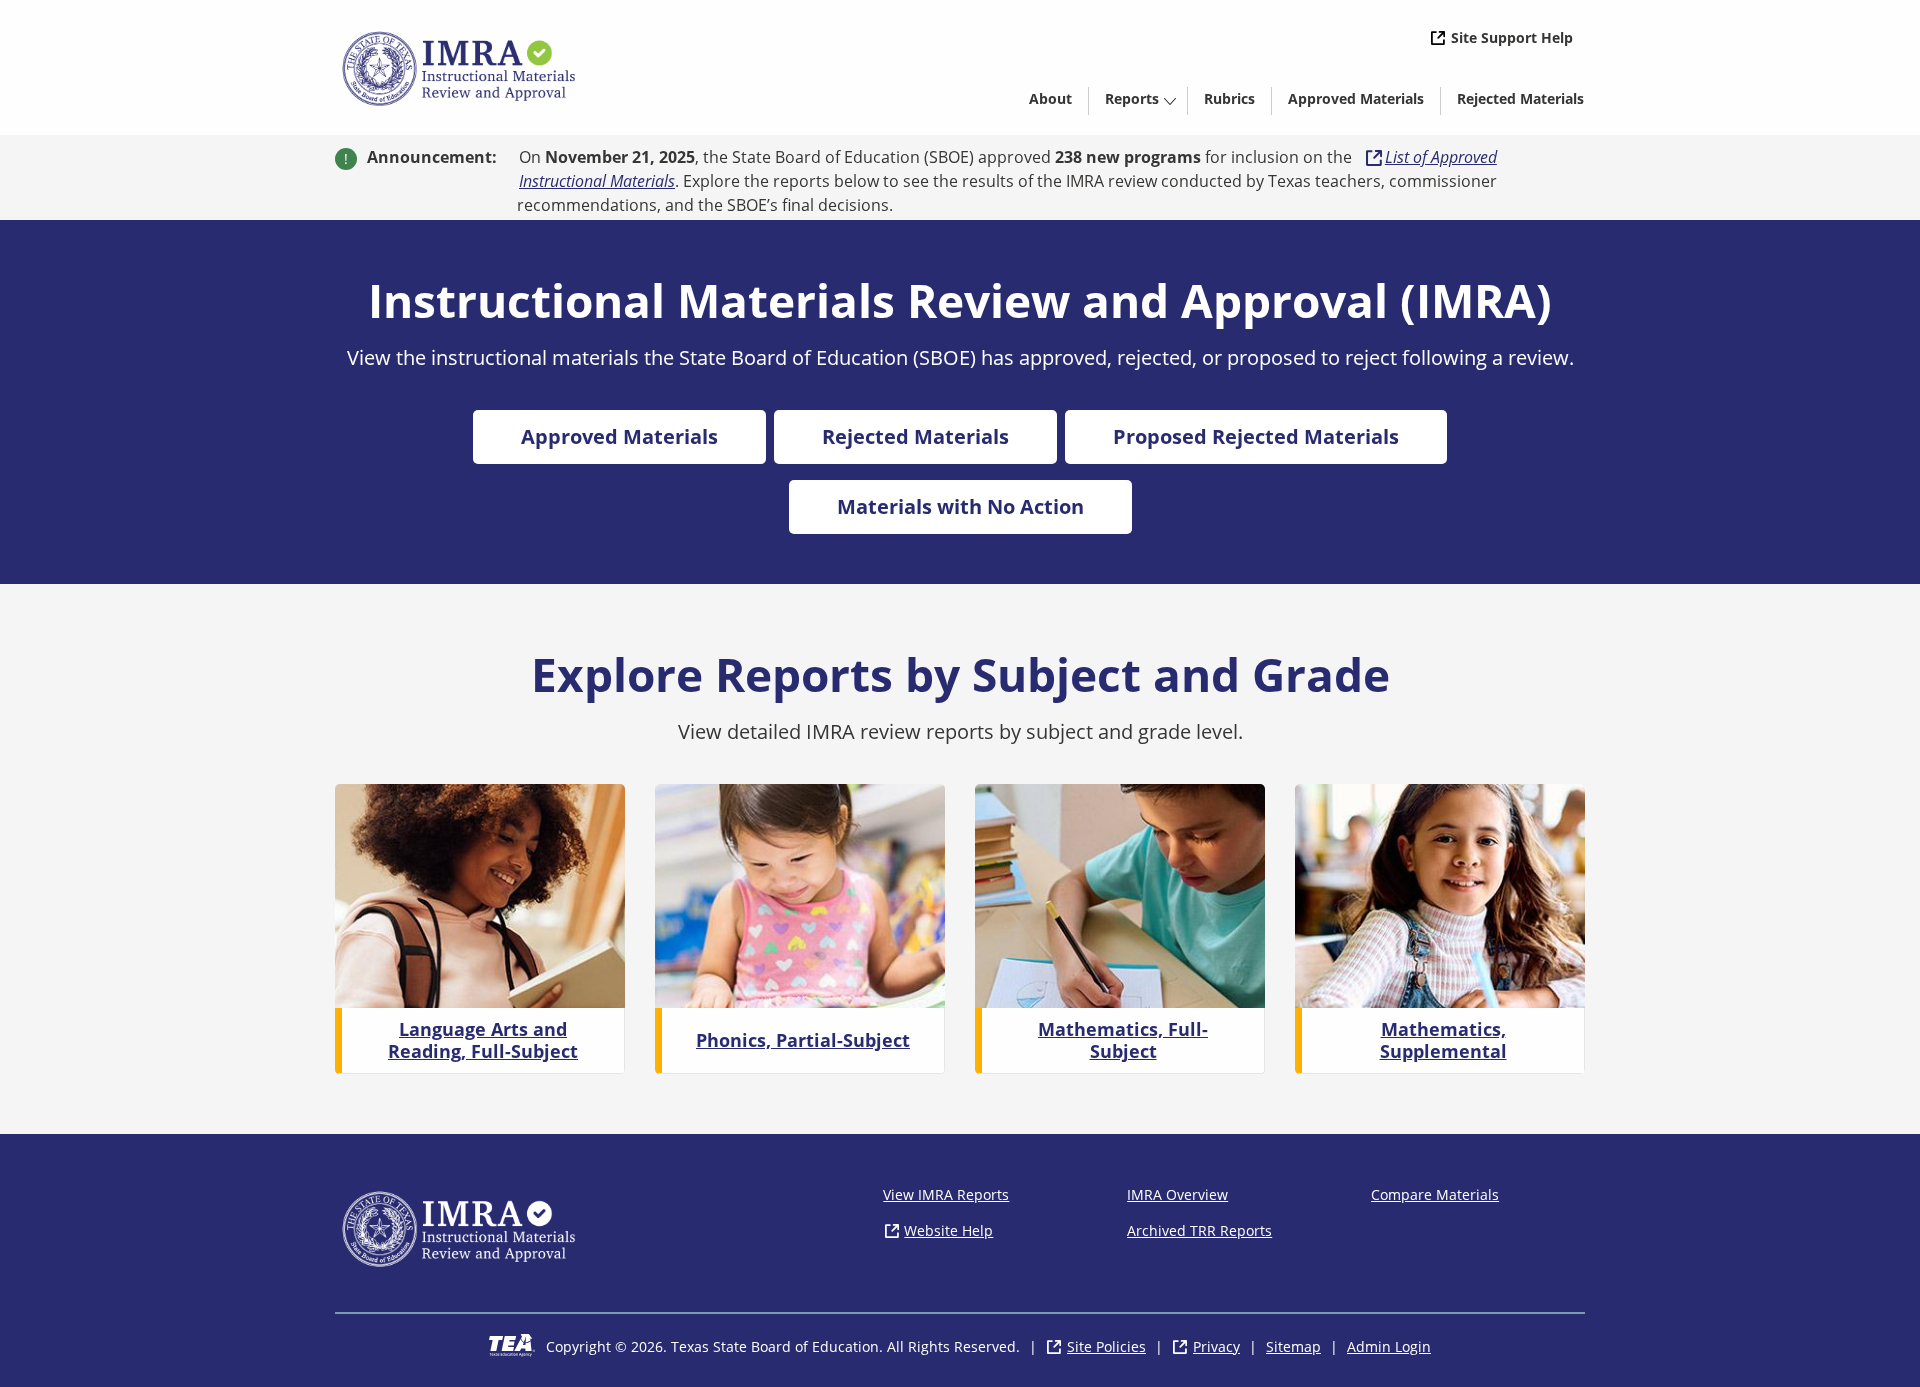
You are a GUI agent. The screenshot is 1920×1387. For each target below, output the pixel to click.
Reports (1132, 98)
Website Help (948, 1230)
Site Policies (1106, 1346)
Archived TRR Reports (1199, 1230)
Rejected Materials (1528, 102)
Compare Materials (1435, 1194)
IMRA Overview (1177, 1194)
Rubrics (1229, 98)
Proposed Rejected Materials (1256, 436)
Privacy (1216, 1346)
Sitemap (1293, 1346)
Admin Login (1389, 1346)
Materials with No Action (960, 506)
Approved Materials (1364, 102)
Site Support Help (1512, 37)
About (1050, 98)
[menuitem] (1050, 97)
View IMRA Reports (946, 1194)
